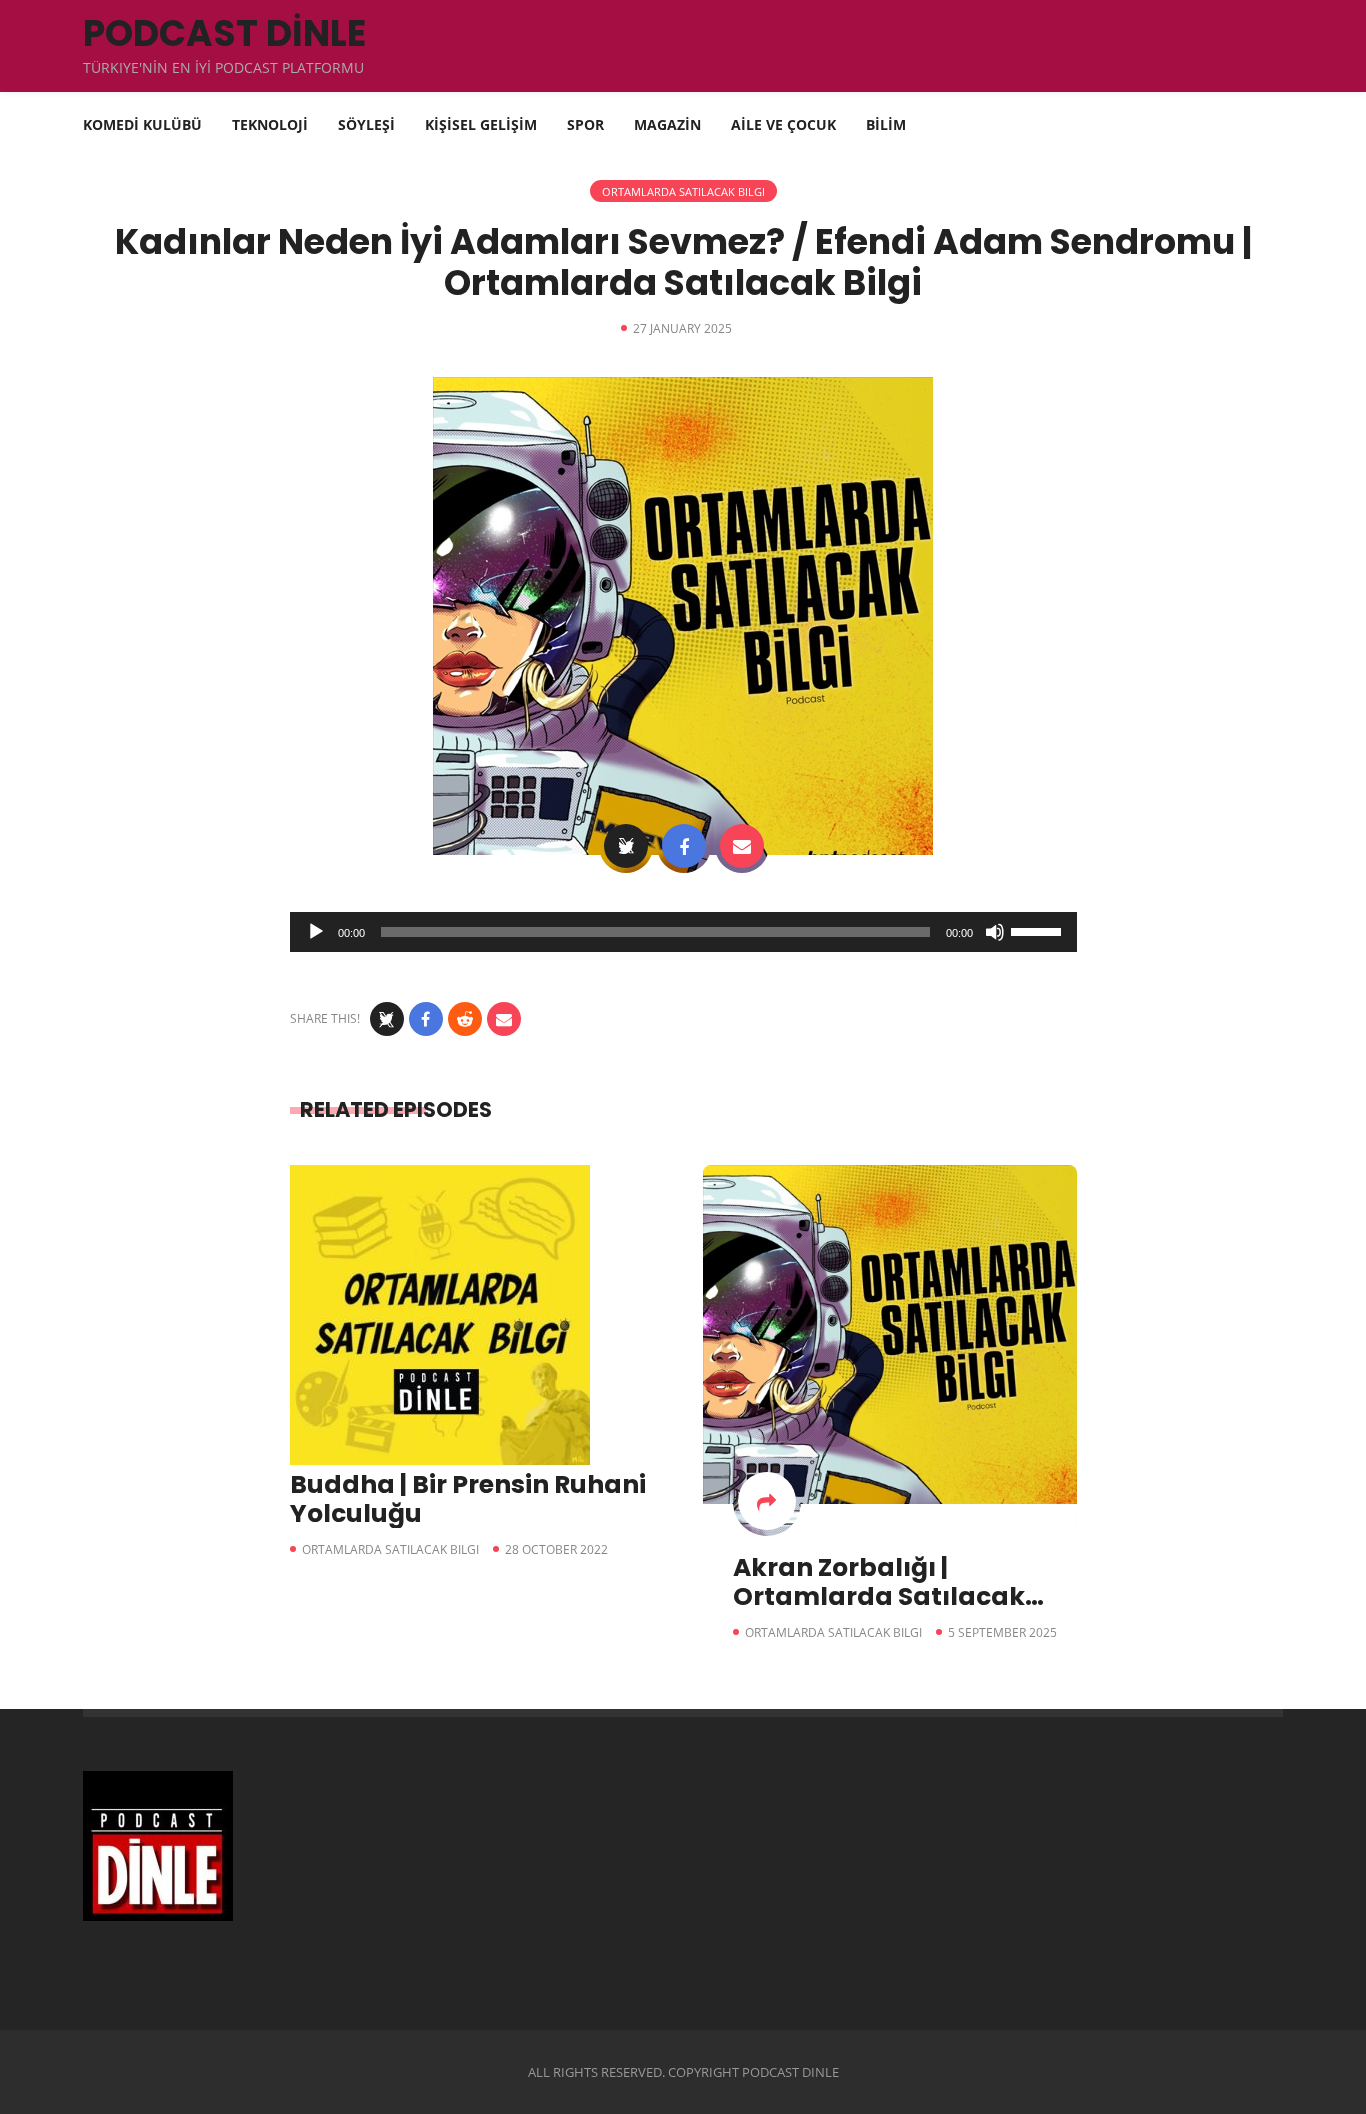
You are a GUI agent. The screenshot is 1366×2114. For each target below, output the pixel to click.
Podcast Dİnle (224, 33)
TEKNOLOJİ (270, 124)
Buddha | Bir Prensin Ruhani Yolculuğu (468, 1499)
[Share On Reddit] (465, 1019)
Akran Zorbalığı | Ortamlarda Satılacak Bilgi (879, 1596)
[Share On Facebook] (684, 846)
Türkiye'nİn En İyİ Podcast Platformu (223, 67)
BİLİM (886, 124)
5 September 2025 (1002, 1632)
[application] (683, 932)
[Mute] (995, 932)
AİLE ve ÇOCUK (783, 124)
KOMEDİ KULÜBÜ (142, 124)
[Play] (316, 932)
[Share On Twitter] (626, 846)
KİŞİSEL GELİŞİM (481, 124)
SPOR (585, 124)
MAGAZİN (667, 124)
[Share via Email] (742, 846)
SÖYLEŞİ (366, 124)
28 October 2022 (556, 1549)
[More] (767, 1501)
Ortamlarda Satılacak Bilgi (683, 191)
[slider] (1039, 930)
